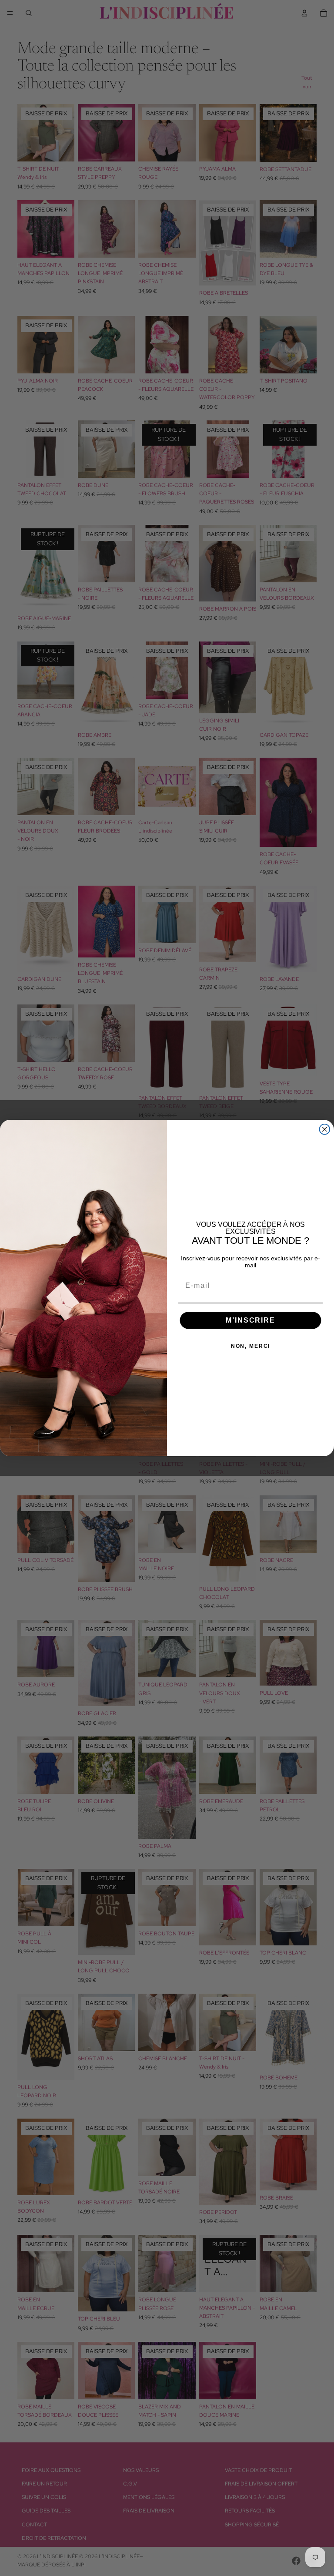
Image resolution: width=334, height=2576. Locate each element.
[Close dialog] (325, 1129)
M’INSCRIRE (250, 1320)
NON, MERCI (251, 1346)
